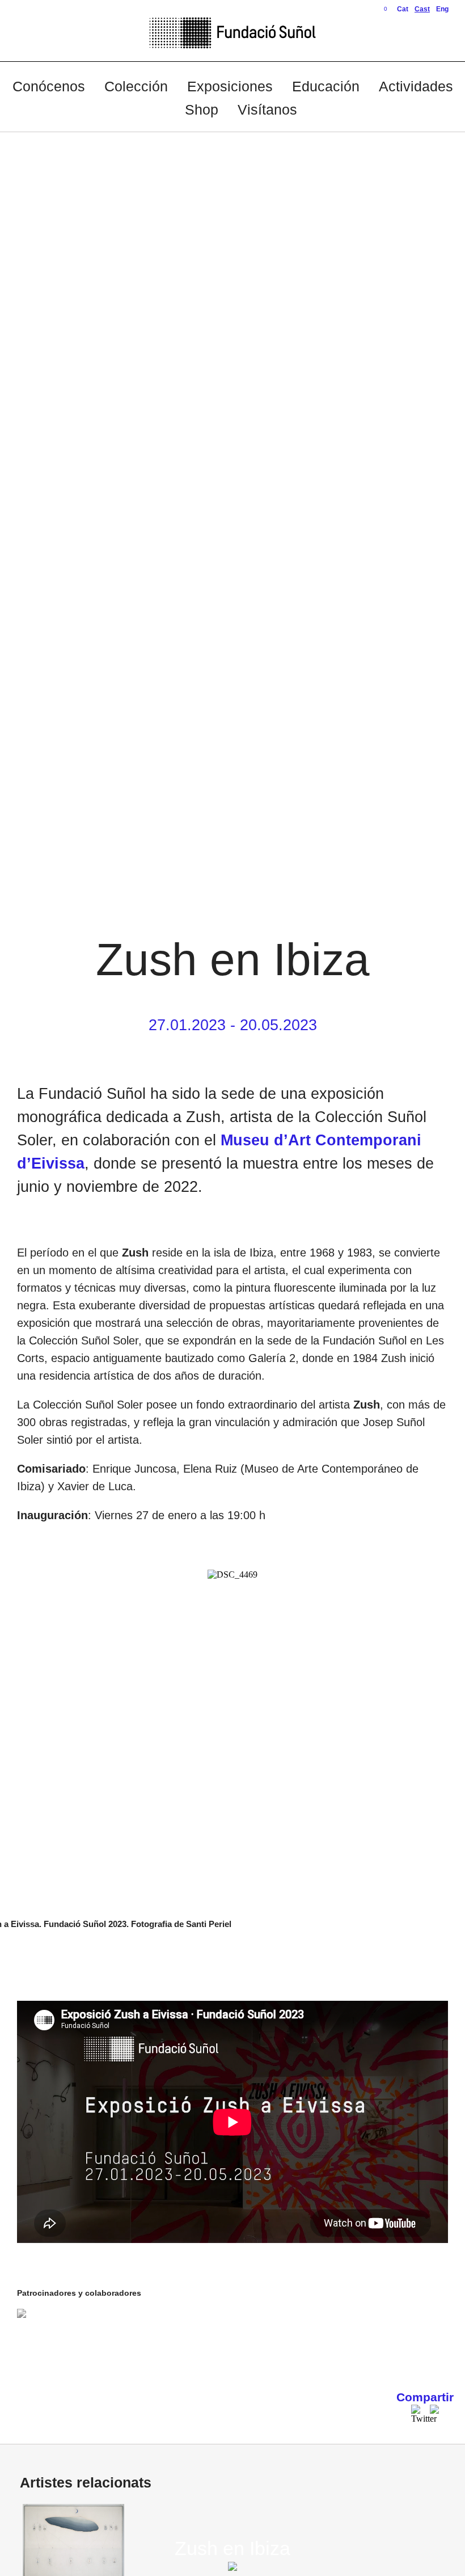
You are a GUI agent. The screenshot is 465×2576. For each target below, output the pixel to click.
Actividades (416, 86)
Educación (326, 86)
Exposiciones (230, 86)
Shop (202, 109)
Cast (422, 9)
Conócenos (49, 86)
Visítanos (267, 109)
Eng (442, 9)
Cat (403, 9)
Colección (136, 86)
